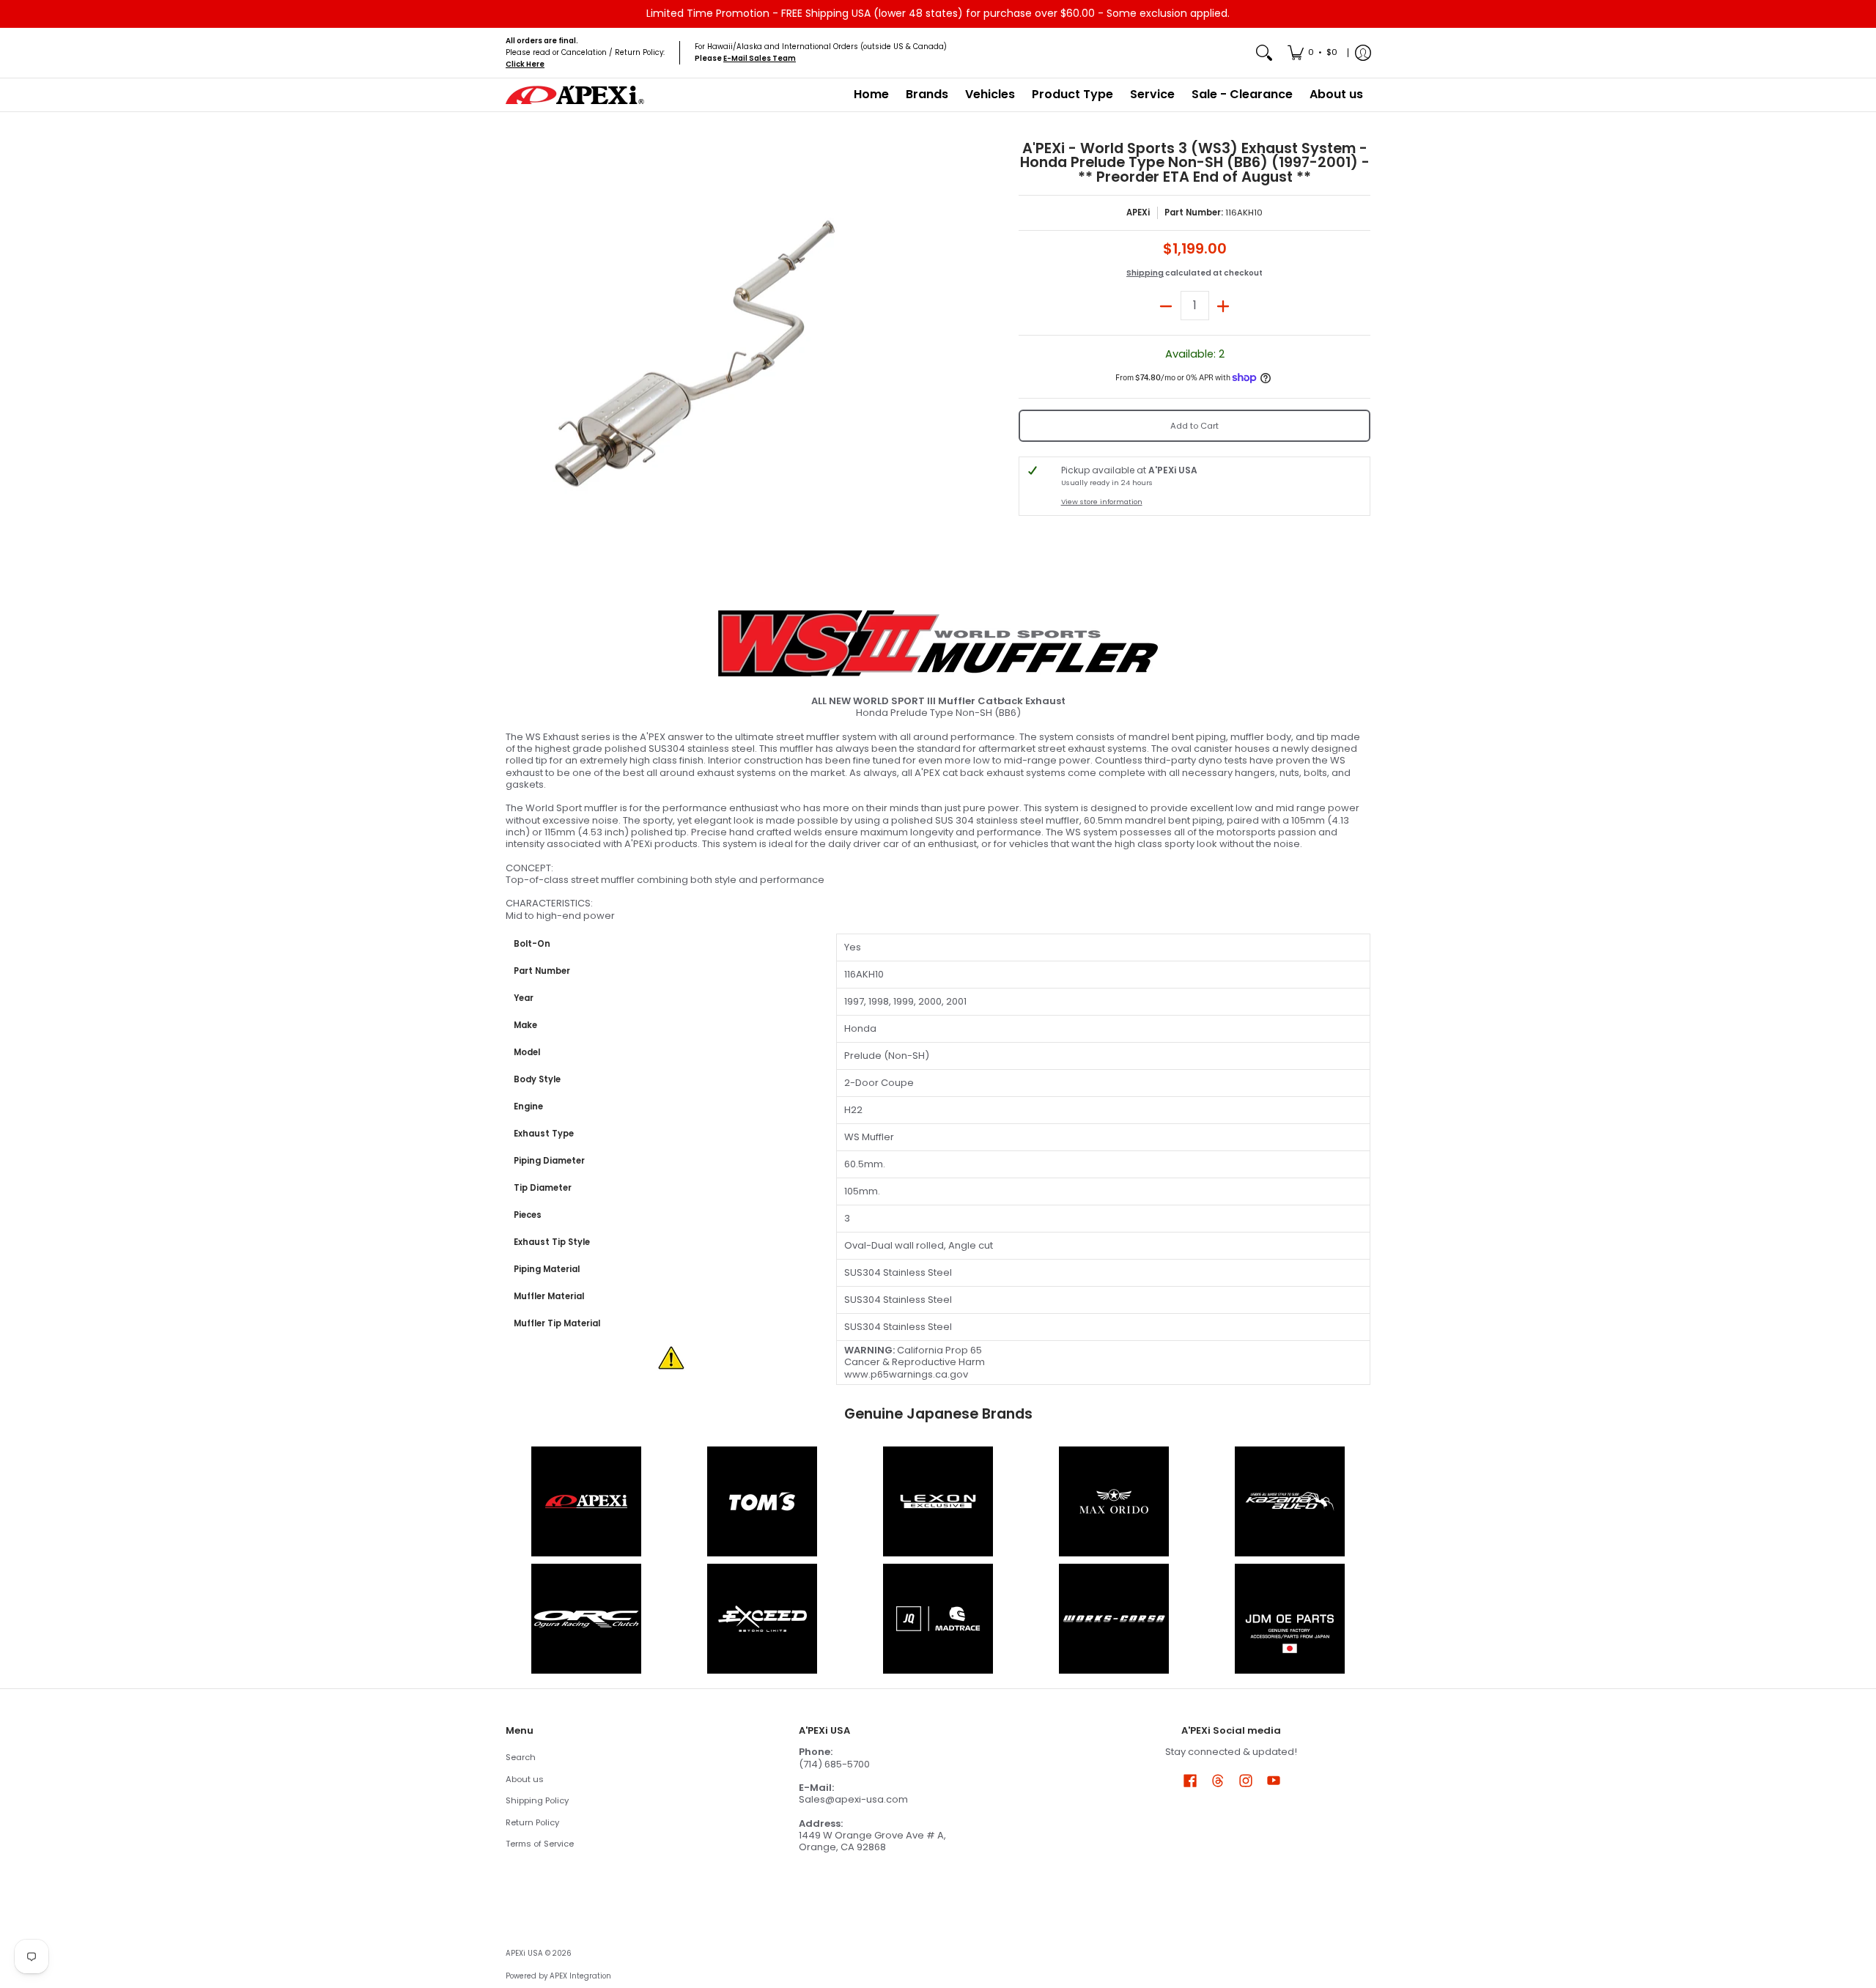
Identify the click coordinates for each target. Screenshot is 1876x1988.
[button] (1190, 1780)
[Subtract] (1166, 306)
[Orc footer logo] (586, 1619)
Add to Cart (1194, 426)
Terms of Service (540, 1844)
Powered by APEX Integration (558, 1976)
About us (525, 1779)
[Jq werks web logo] (938, 1619)
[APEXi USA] (575, 95)
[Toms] (762, 1501)
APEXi (1138, 213)
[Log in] (1363, 53)
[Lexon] (938, 1501)
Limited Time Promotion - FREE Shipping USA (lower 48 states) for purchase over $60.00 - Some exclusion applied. (938, 13)
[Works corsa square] (1114, 1619)
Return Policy (532, 1822)
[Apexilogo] (586, 1501)
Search (521, 1757)
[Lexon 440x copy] (1114, 1501)
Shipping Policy (537, 1800)
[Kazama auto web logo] (1290, 1501)
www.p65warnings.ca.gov (906, 1374)
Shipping (1145, 273)
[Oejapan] (1290, 1619)
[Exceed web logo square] (762, 1619)
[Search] (1264, 53)
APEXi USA (524, 1953)
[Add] (1223, 306)
